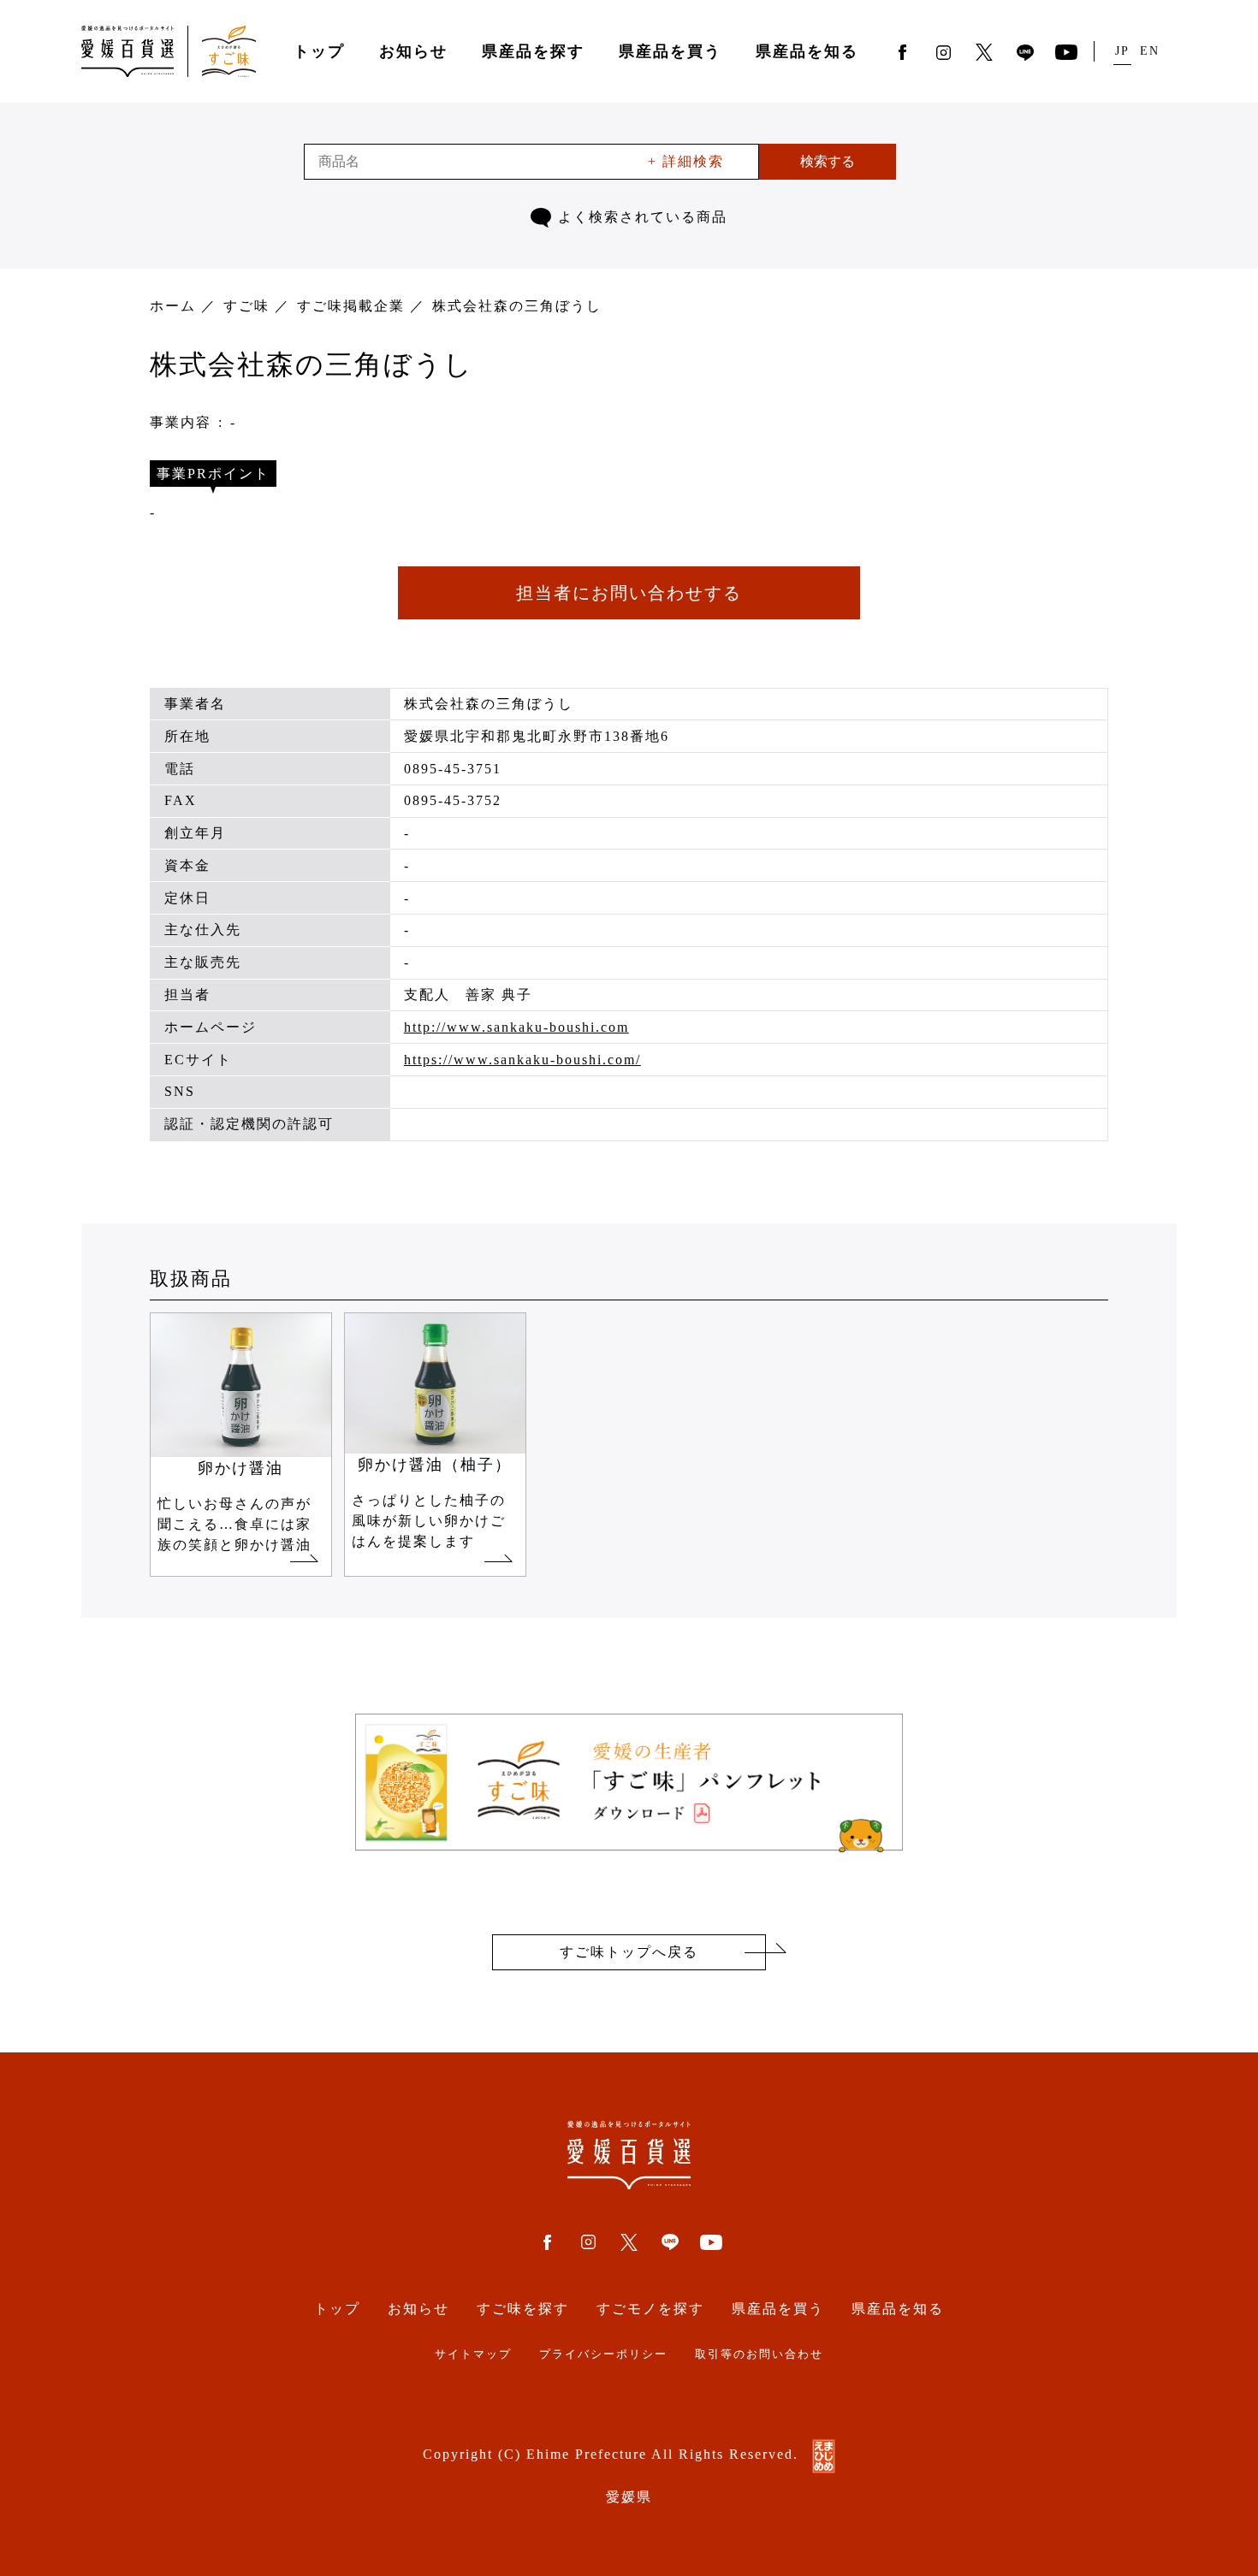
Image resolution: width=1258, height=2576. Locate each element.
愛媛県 (629, 2497)
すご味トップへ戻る (629, 1952)
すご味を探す (523, 2309)
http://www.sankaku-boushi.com (516, 1027)
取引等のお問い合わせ (759, 2354)
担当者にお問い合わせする (629, 593)
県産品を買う (670, 51)
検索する (828, 161)
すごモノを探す (650, 2309)
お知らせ (413, 51)
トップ (319, 51)
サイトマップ (473, 2354)
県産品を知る (807, 51)
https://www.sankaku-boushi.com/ (522, 1060)
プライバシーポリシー (603, 2354)
